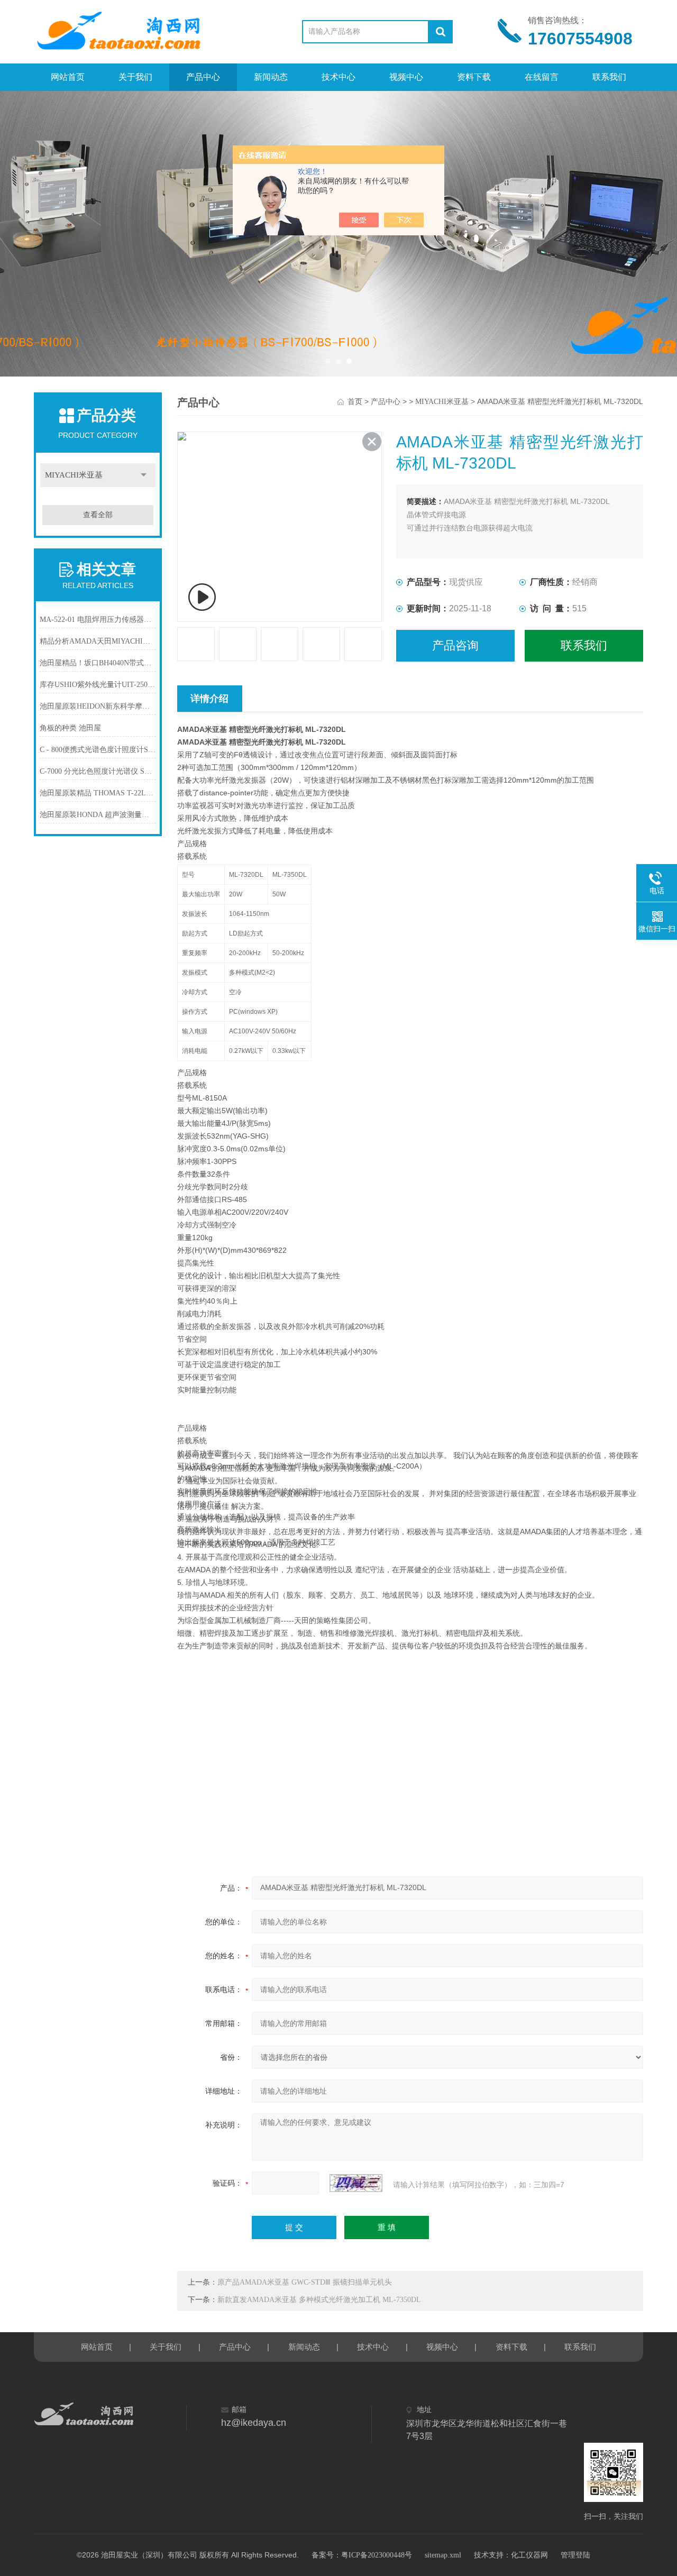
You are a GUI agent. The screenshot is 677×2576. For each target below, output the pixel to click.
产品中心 (203, 77)
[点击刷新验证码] (356, 2183)
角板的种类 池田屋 (70, 728)
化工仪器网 (529, 2555)
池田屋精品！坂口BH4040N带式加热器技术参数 (98, 663)
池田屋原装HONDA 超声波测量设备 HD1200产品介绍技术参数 (98, 815)
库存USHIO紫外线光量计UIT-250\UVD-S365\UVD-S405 (98, 685)
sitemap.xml (443, 2555)
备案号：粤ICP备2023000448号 (362, 2555)
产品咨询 (455, 645)
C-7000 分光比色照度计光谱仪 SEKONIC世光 (98, 771)
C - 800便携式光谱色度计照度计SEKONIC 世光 (98, 750)
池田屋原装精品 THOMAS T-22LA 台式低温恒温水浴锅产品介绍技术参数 (98, 793)
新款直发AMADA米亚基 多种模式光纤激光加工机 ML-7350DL (319, 2300)
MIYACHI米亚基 (74, 475)
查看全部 (98, 515)
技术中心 (338, 77)
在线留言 (542, 77)
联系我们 (609, 77)
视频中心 (406, 77)
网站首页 (68, 77)
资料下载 (474, 77)
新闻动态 (271, 77)
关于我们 (135, 77)
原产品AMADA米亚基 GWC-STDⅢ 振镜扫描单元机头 (305, 2282)
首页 (355, 402)
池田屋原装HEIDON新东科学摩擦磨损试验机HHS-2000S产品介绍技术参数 (98, 706)
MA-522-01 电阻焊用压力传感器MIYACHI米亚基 (98, 620)
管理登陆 (575, 2555)
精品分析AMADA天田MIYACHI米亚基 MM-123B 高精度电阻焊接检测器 (98, 641)
